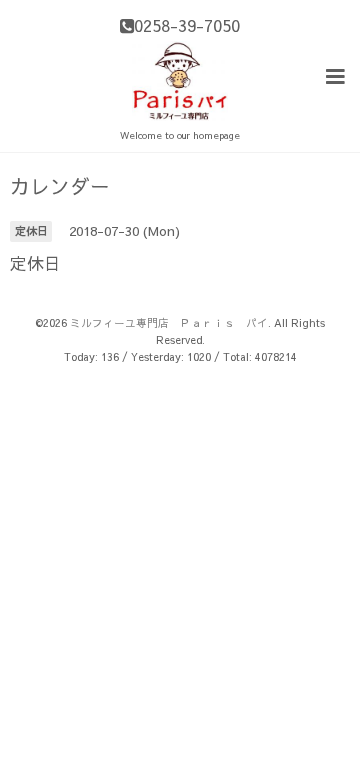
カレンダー (60, 186)
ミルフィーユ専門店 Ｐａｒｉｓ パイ (169, 322)
